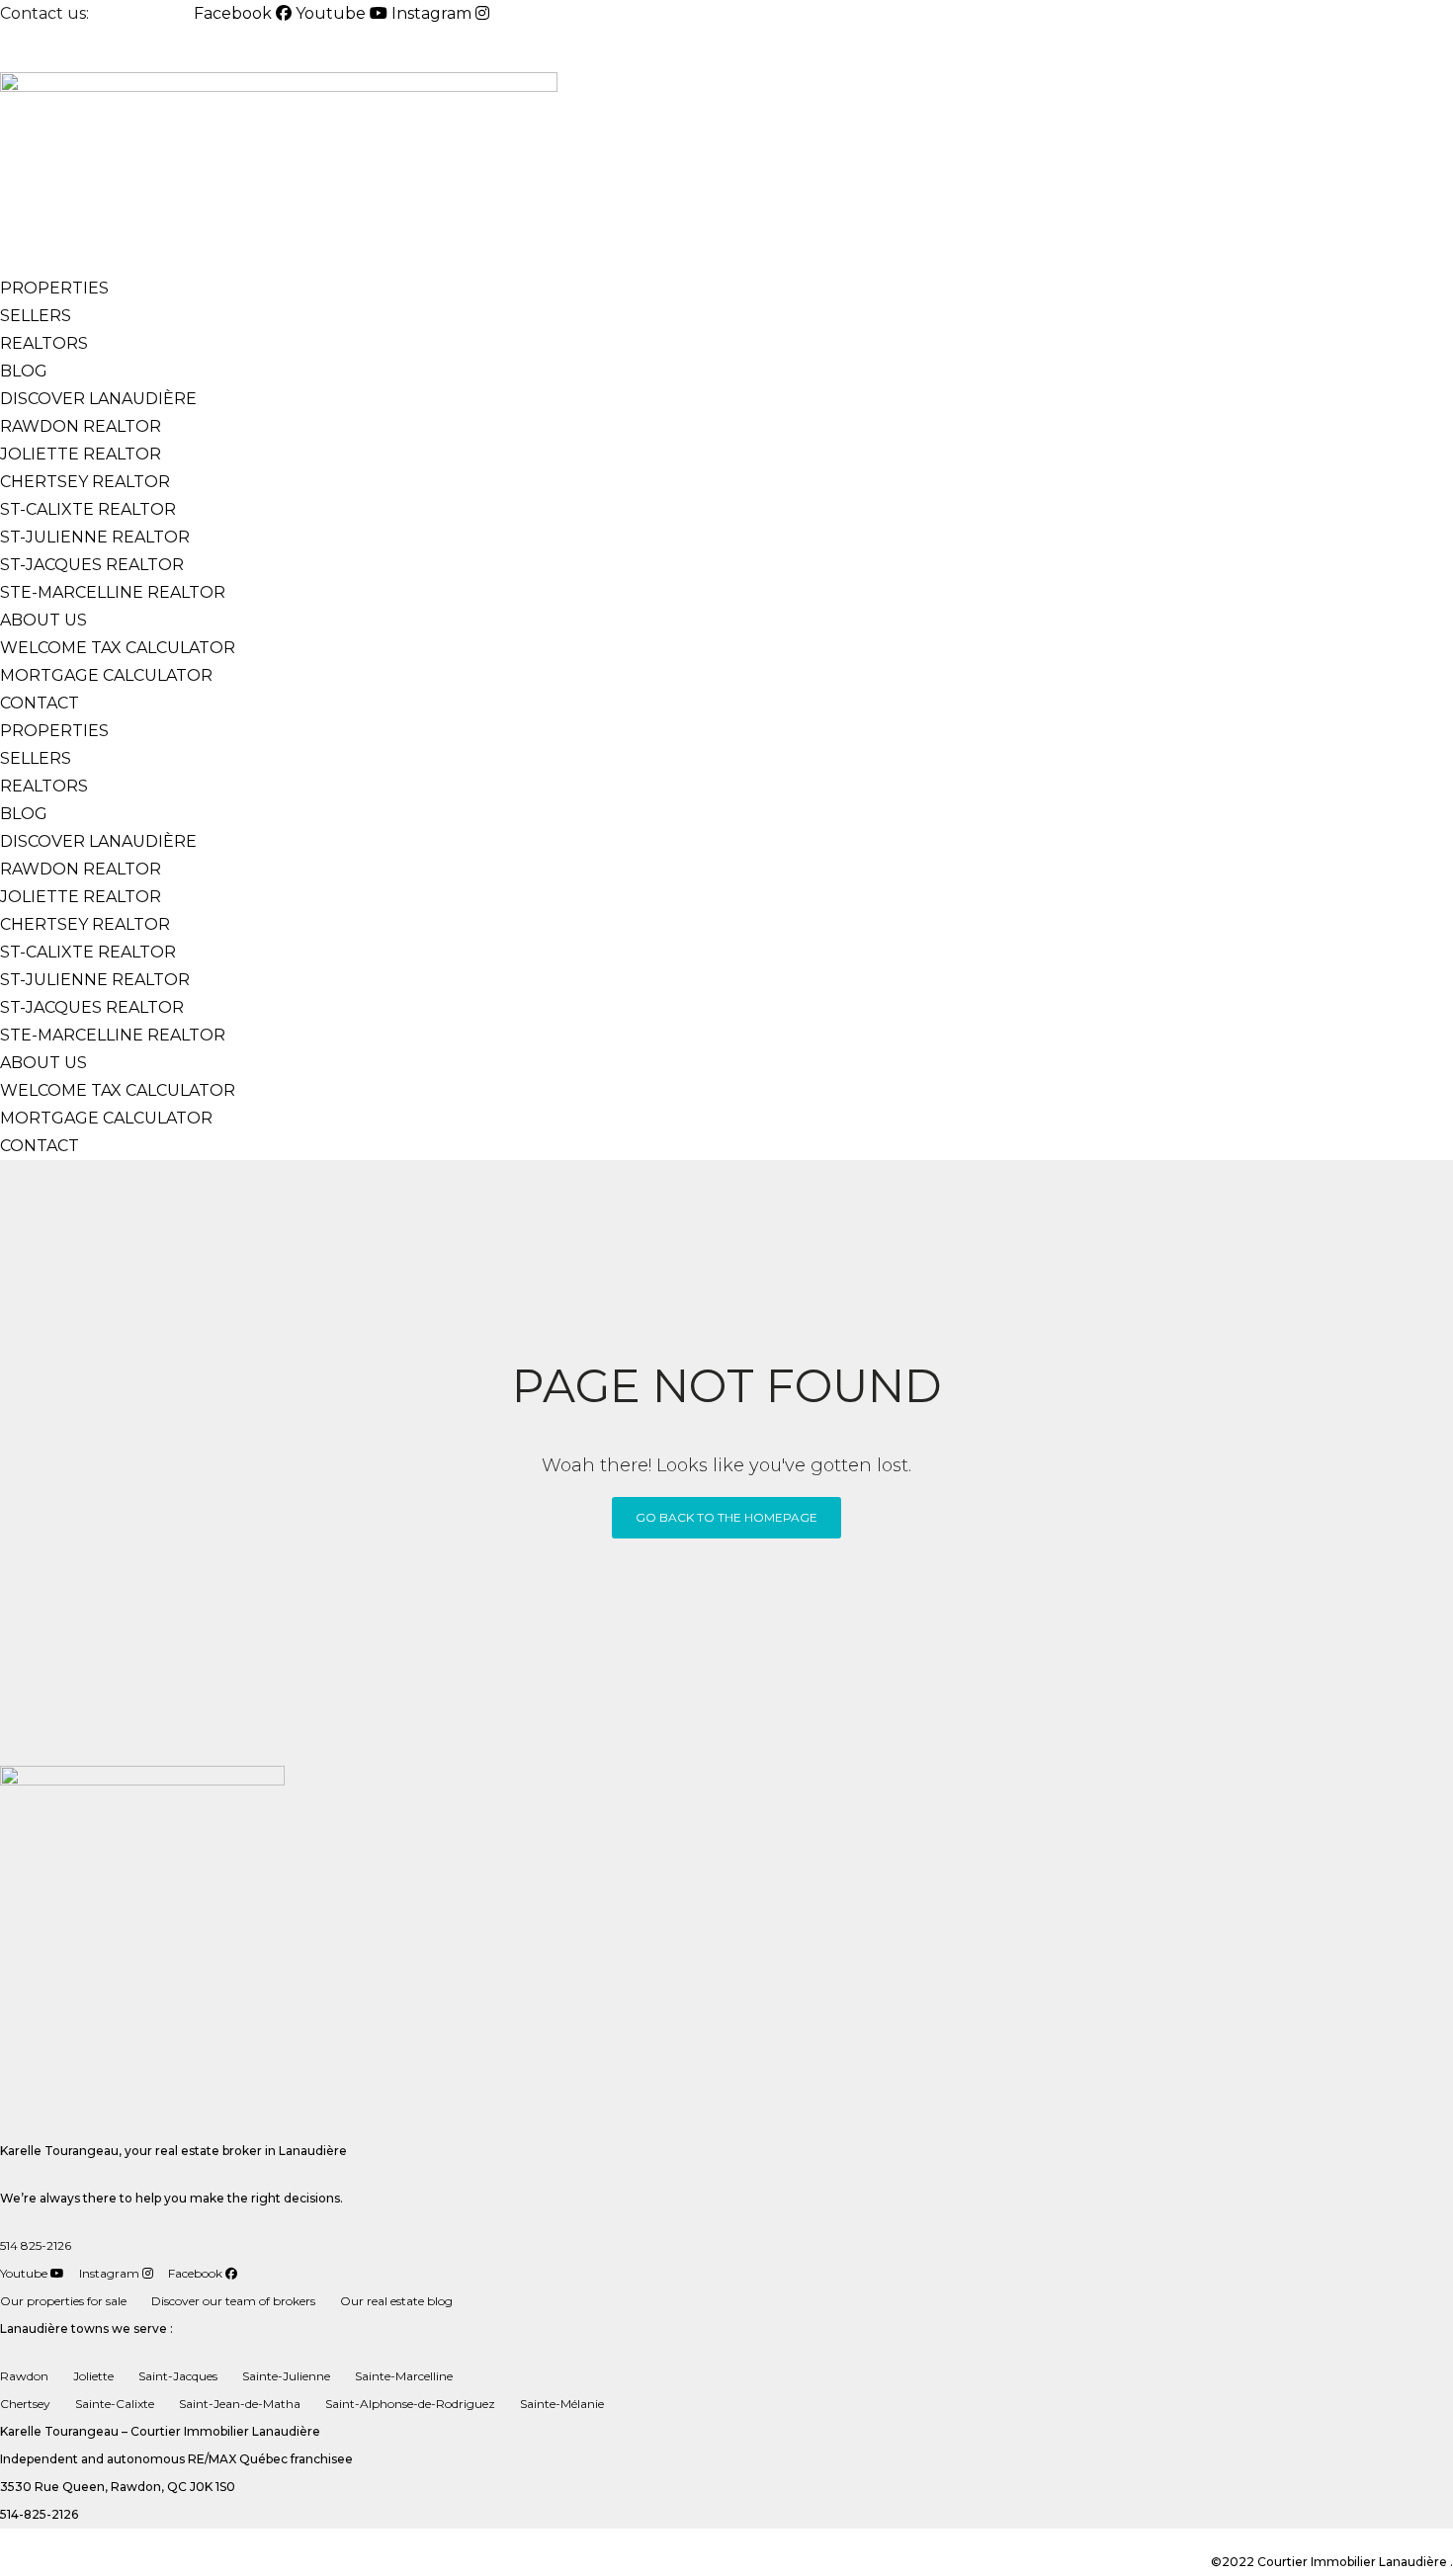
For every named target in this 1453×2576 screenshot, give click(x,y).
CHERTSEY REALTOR (85, 482)
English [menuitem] (47, 50)
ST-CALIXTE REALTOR (88, 509)
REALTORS (44, 343)
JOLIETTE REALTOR (81, 454)
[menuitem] (47, 50)
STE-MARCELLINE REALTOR (113, 592)
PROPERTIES (54, 288)
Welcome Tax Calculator (120, 648)
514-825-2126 (143, 13)
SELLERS (36, 316)
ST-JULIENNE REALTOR (95, 537)
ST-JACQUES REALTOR (92, 565)
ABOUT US (43, 620)
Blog (24, 371)
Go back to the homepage (726, 1517)
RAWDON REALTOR (81, 426)
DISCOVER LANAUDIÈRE (98, 399)
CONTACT (40, 703)
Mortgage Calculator (106, 675)
